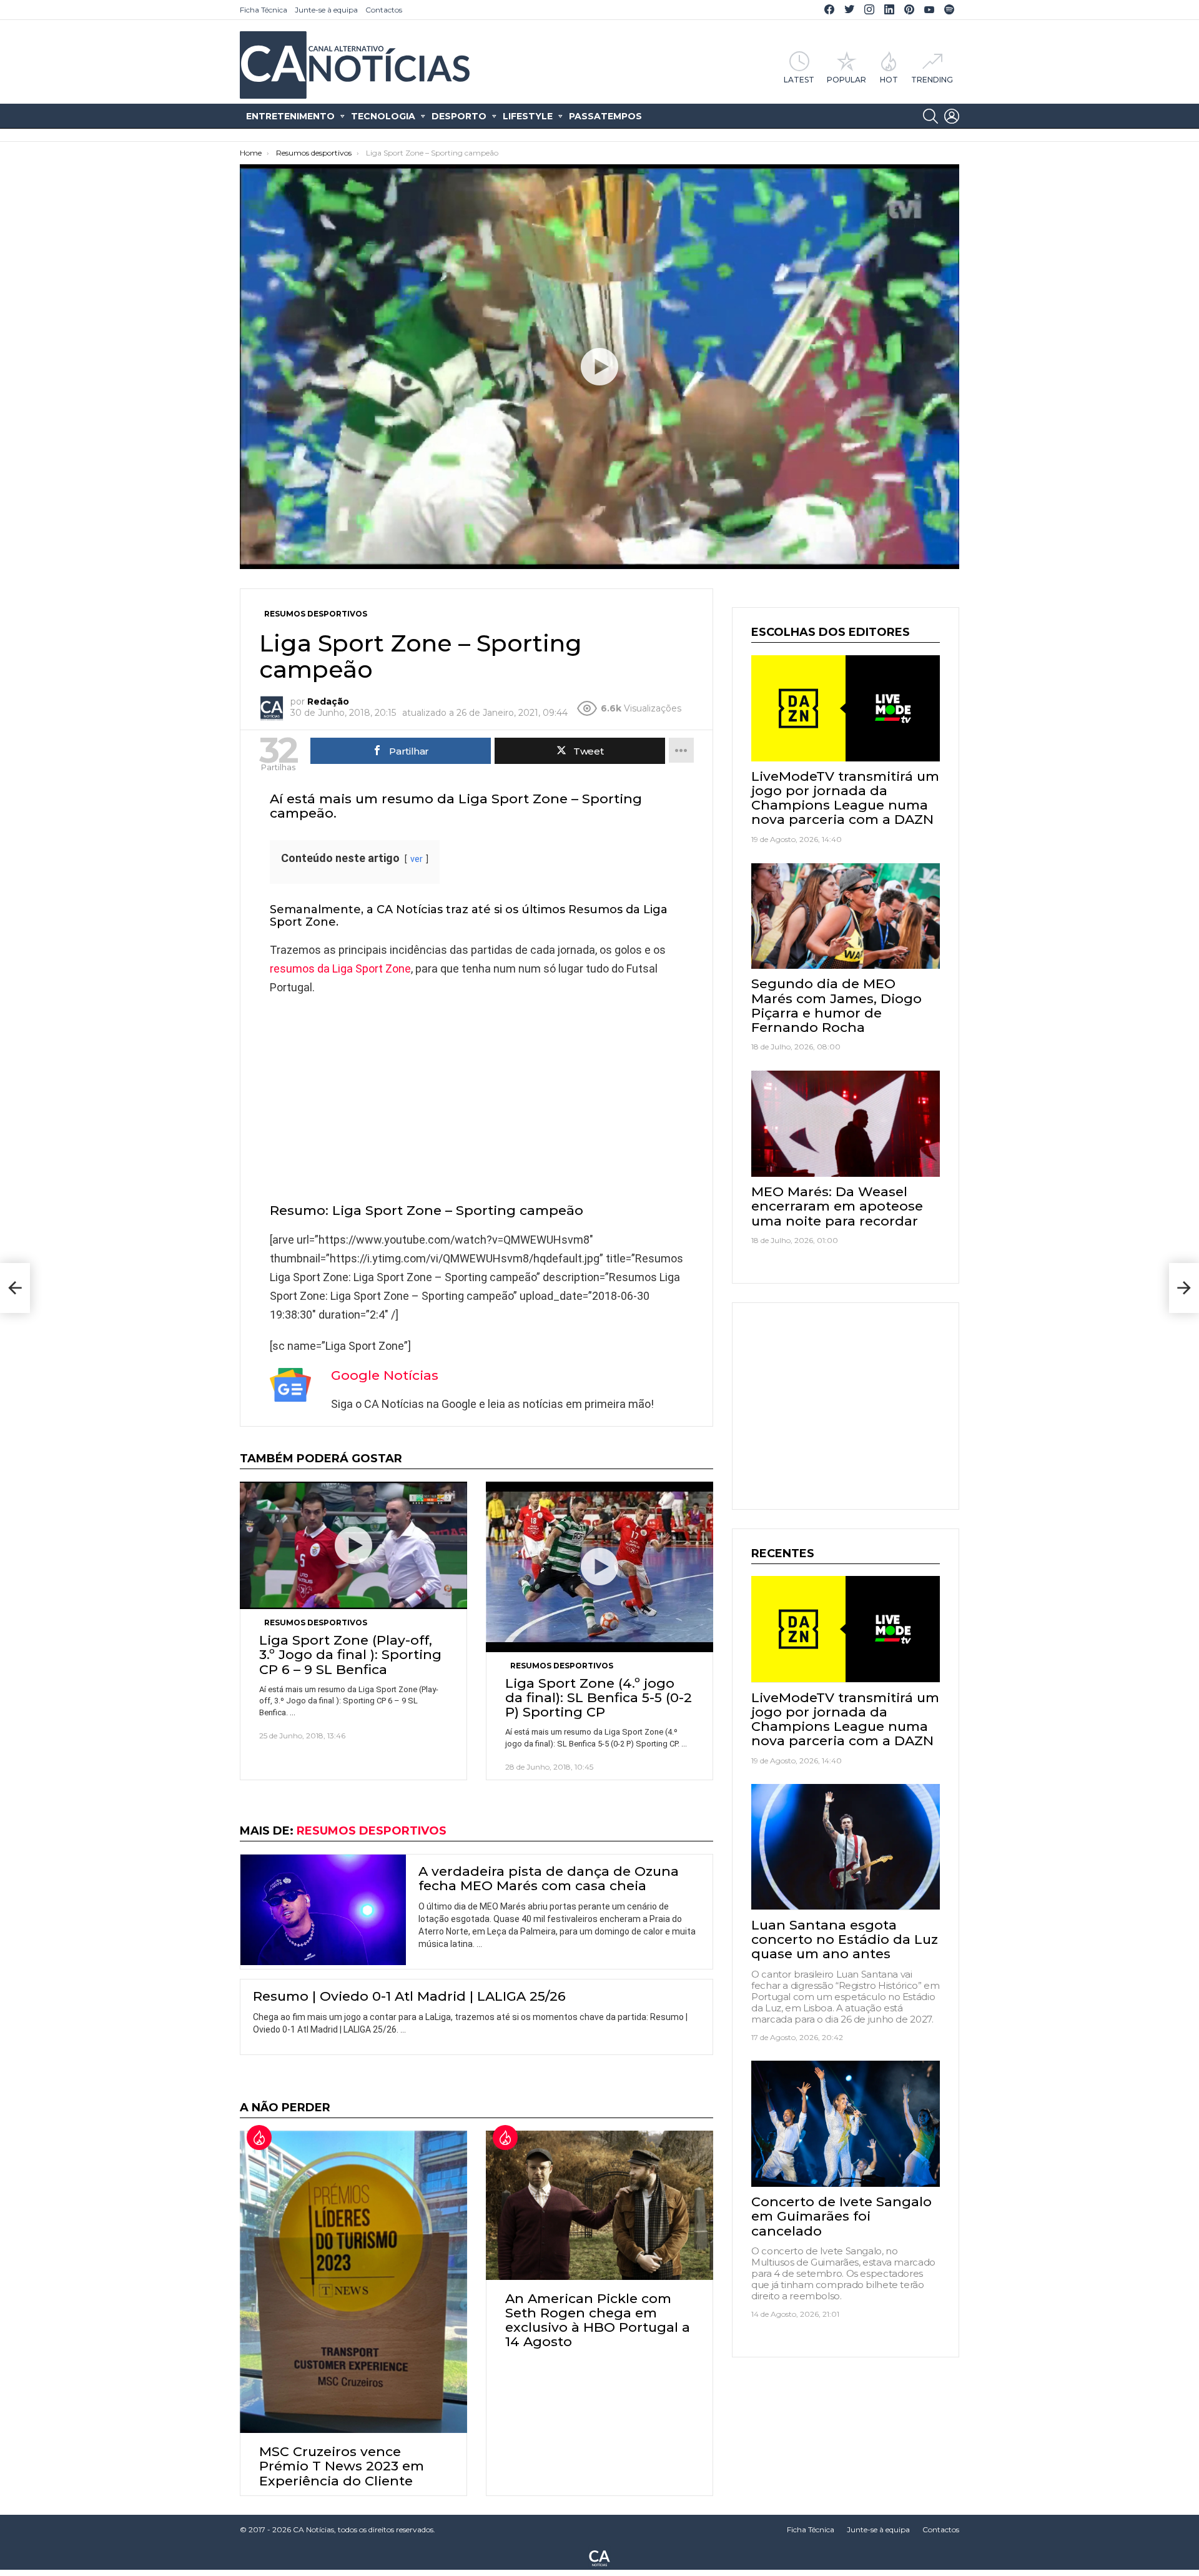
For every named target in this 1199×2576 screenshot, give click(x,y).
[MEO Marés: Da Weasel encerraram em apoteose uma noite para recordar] (846, 1124)
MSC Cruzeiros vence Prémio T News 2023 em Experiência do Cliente (342, 2466)
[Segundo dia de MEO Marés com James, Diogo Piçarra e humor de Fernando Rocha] (846, 916)
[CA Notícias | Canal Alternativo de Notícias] (599, 2557)
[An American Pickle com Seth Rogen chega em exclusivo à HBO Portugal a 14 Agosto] (599, 2205)
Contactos (384, 10)
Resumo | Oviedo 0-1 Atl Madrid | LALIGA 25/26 (409, 1996)
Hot (889, 79)
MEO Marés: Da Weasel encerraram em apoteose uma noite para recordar (837, 1206)
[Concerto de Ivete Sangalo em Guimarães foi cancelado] (846, 2124)
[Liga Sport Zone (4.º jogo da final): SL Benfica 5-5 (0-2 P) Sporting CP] (599, 1567)
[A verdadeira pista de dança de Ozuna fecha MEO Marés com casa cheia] (323, 1910)
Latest (799, 79)
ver (417, 859)
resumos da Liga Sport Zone (340, 968)
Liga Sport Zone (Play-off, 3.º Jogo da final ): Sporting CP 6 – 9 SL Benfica (350, 1654)
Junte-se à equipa (326, 10)
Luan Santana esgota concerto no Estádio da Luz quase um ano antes (845, 1939)
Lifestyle (528, 116)
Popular (846, 79)
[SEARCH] (930, 116)
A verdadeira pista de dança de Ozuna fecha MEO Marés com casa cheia (549, 1878)
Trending (932, 79)
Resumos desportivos (316, 1622)
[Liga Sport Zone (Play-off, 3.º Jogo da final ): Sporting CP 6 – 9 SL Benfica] (353, 1546)
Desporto (459, 116)
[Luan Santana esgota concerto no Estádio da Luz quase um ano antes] (846, 1847)
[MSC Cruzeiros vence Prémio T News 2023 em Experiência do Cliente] (353, 2282)
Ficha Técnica (264, 10)
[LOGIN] (952, 116)
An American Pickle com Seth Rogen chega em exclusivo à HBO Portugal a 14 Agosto (598, 2320)
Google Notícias (385, 1375)
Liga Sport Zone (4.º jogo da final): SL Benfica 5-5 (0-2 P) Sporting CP (599, 1697)
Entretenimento (290, 116)
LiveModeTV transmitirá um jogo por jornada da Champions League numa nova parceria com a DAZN (845, 798)
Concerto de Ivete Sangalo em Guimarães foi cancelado (841, 2216)
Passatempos (605, 116)
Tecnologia (383, 116)
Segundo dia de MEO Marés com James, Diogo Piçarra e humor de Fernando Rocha (836, 1005)
